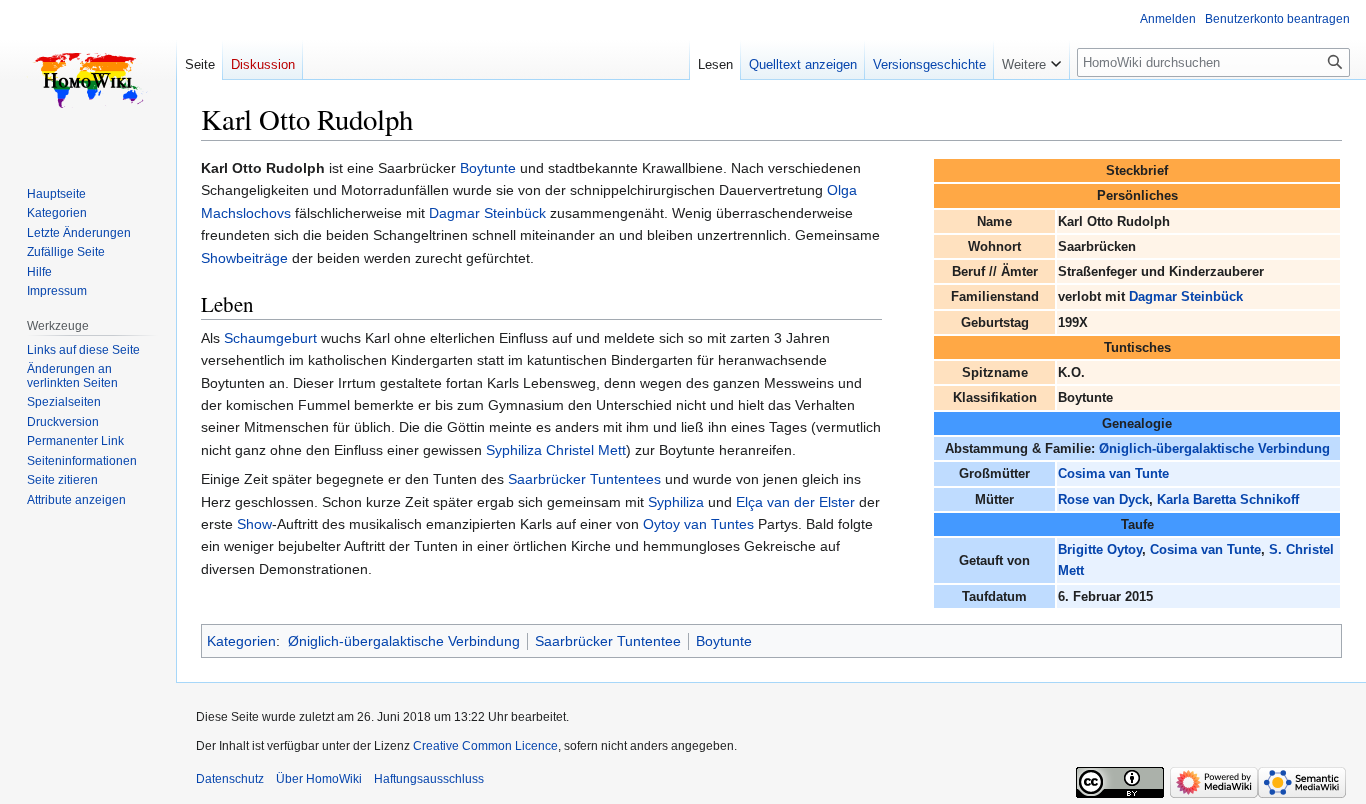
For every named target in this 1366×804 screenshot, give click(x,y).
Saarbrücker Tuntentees (584, 479)
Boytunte (488, 168)
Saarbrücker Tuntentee (608, 641)
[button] (1031, 60)
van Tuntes (719, 524)
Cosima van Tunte (1113, 473)
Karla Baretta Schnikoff (1228, 499)
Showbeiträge (244, 258)
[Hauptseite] (88, 80)
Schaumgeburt (270, 338)
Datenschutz (230, 779)
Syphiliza (676, 502)
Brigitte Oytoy (1100, 549)
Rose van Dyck (1103, 499)
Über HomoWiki (319, 779)
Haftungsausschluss (429, 779)
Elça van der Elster (795, 502)
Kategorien (241, 641)
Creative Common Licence (485, 746)
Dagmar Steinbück (1186, 296)
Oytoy (661, 524)
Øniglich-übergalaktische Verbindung (1214, 448)
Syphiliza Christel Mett (556, 450)
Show (254, 524)
